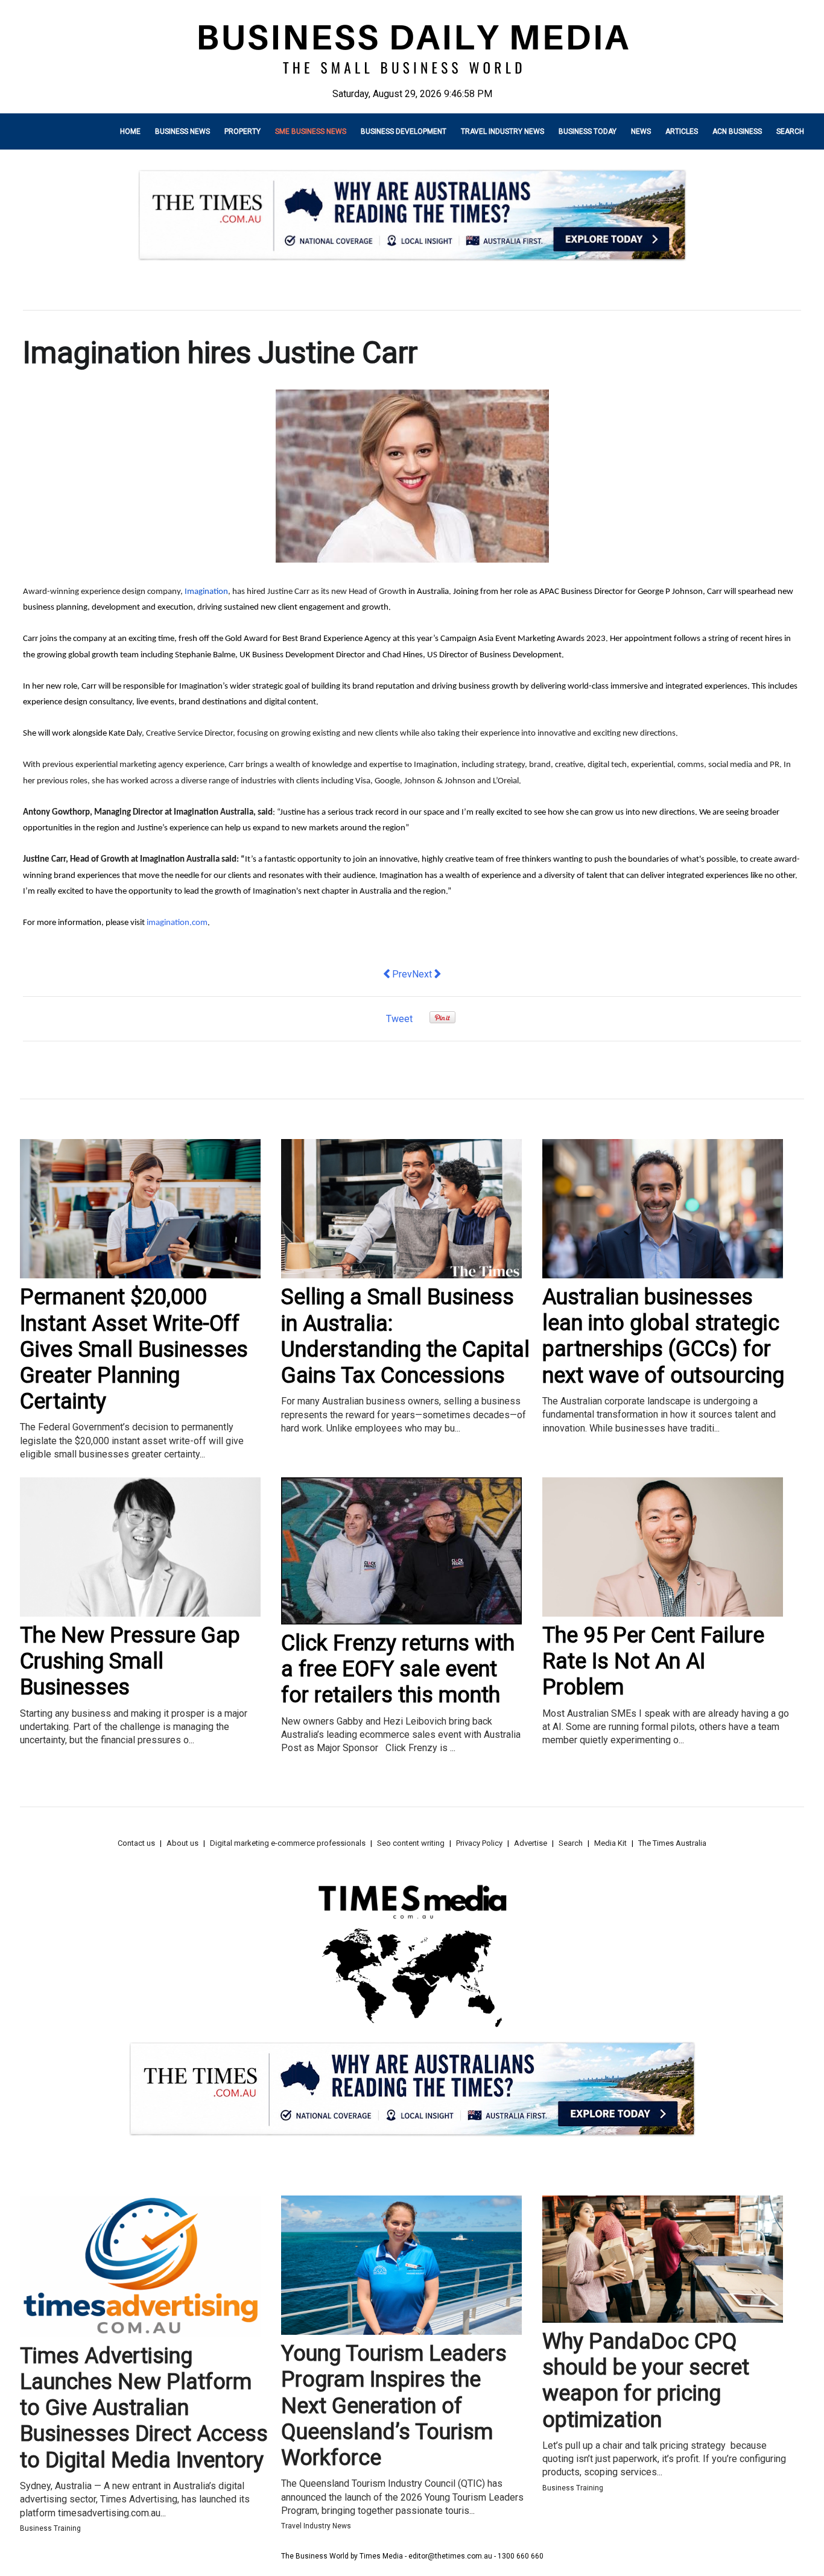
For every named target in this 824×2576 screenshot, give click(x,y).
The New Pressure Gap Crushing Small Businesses (130, 1661)
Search (790, 131)
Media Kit (610, 1843)
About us (182, 1843)
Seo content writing (411, 1843)
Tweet (399, 1019)
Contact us (136, 1843)
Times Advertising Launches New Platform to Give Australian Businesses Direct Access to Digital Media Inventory (144, 2408)
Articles (682, 131)
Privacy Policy (479, 1843)
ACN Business (737, 131)
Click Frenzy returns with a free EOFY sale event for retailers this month (398, 1669)
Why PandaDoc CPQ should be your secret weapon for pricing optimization (646, 2381)
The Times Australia (672, 1843)
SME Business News (311, 131)
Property (242, 131)
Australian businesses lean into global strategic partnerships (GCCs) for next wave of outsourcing (663, 1336)
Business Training (50, 2528)
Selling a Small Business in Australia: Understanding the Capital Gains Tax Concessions (405, 1336)
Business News (182, 131)
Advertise (531, 1843)
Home (130, 131)
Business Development (404, 131)
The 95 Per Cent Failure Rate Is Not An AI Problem (653, 1661)
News (641, 131)
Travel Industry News (502, 131)
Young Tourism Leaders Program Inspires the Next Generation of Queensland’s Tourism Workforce (394, 2406)
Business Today (588, 131)
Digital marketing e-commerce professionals (288, 1843)
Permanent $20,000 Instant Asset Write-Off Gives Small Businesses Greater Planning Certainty (134, 1349)
